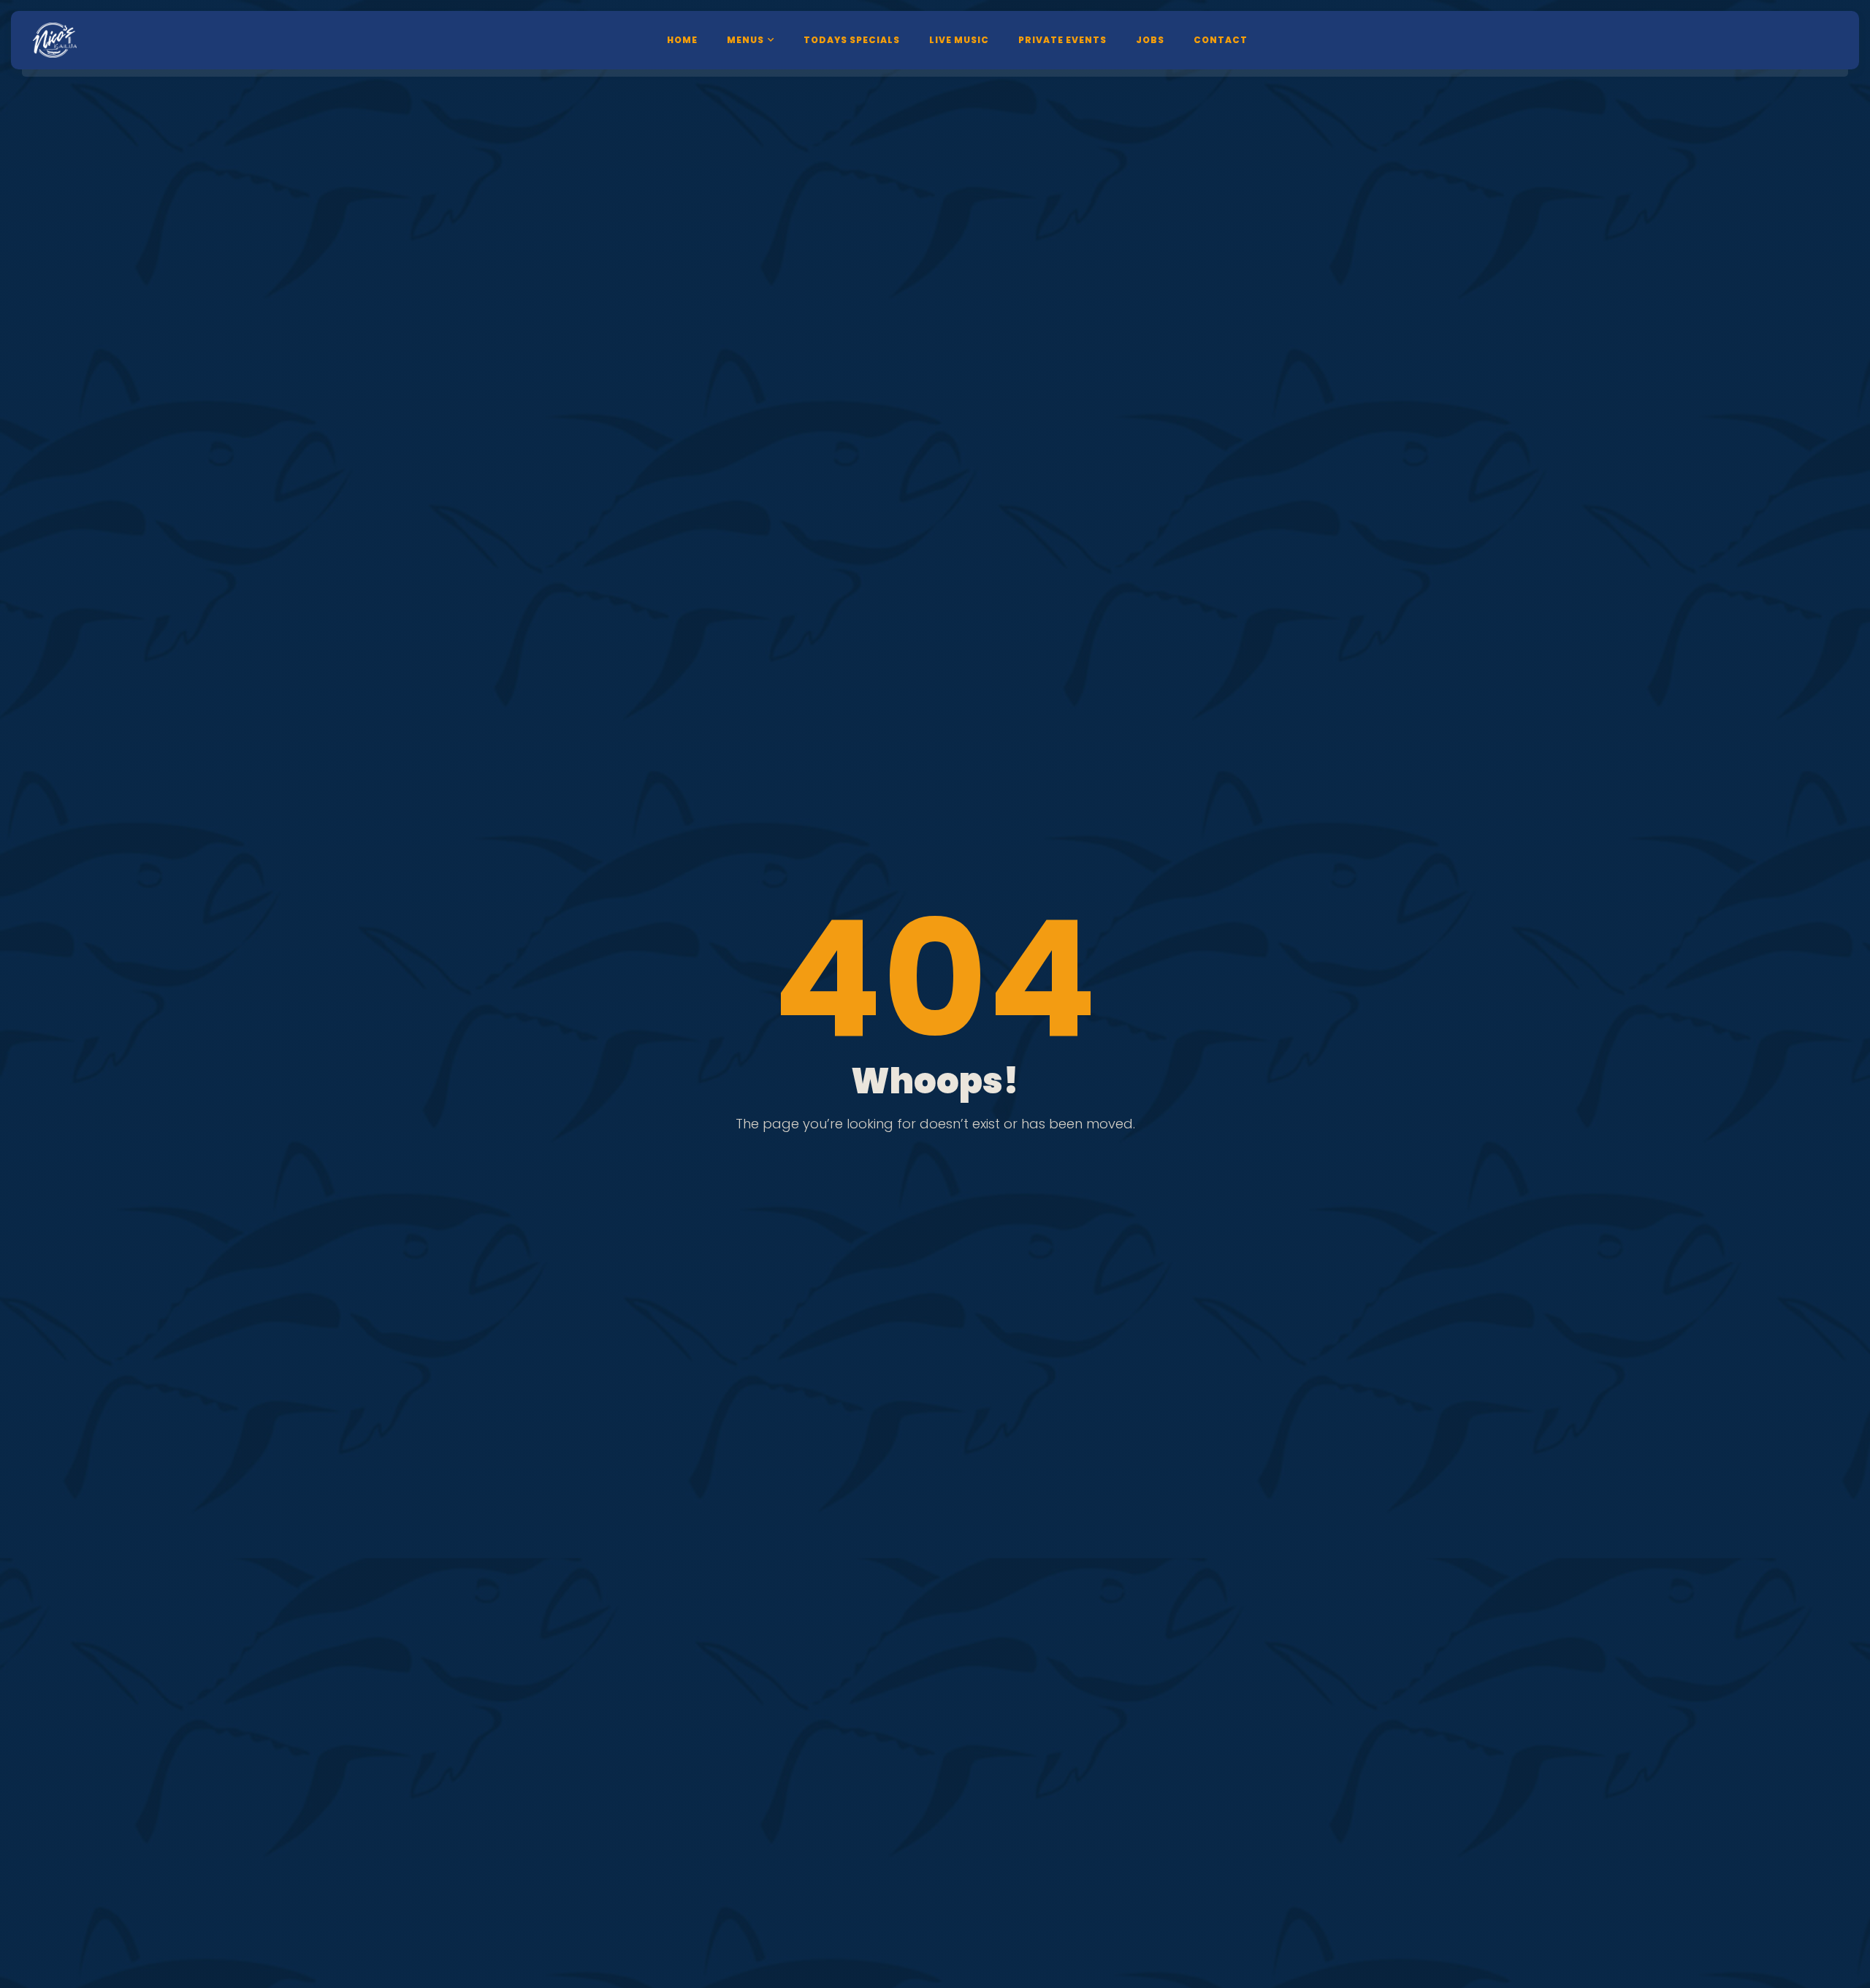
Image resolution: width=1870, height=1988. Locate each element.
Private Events (1062, 40)
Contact (1221, 40)
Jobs (1150, 40)
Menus (745, 40)
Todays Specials (852, 40)
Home (682, 40)
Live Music (959, 40)
